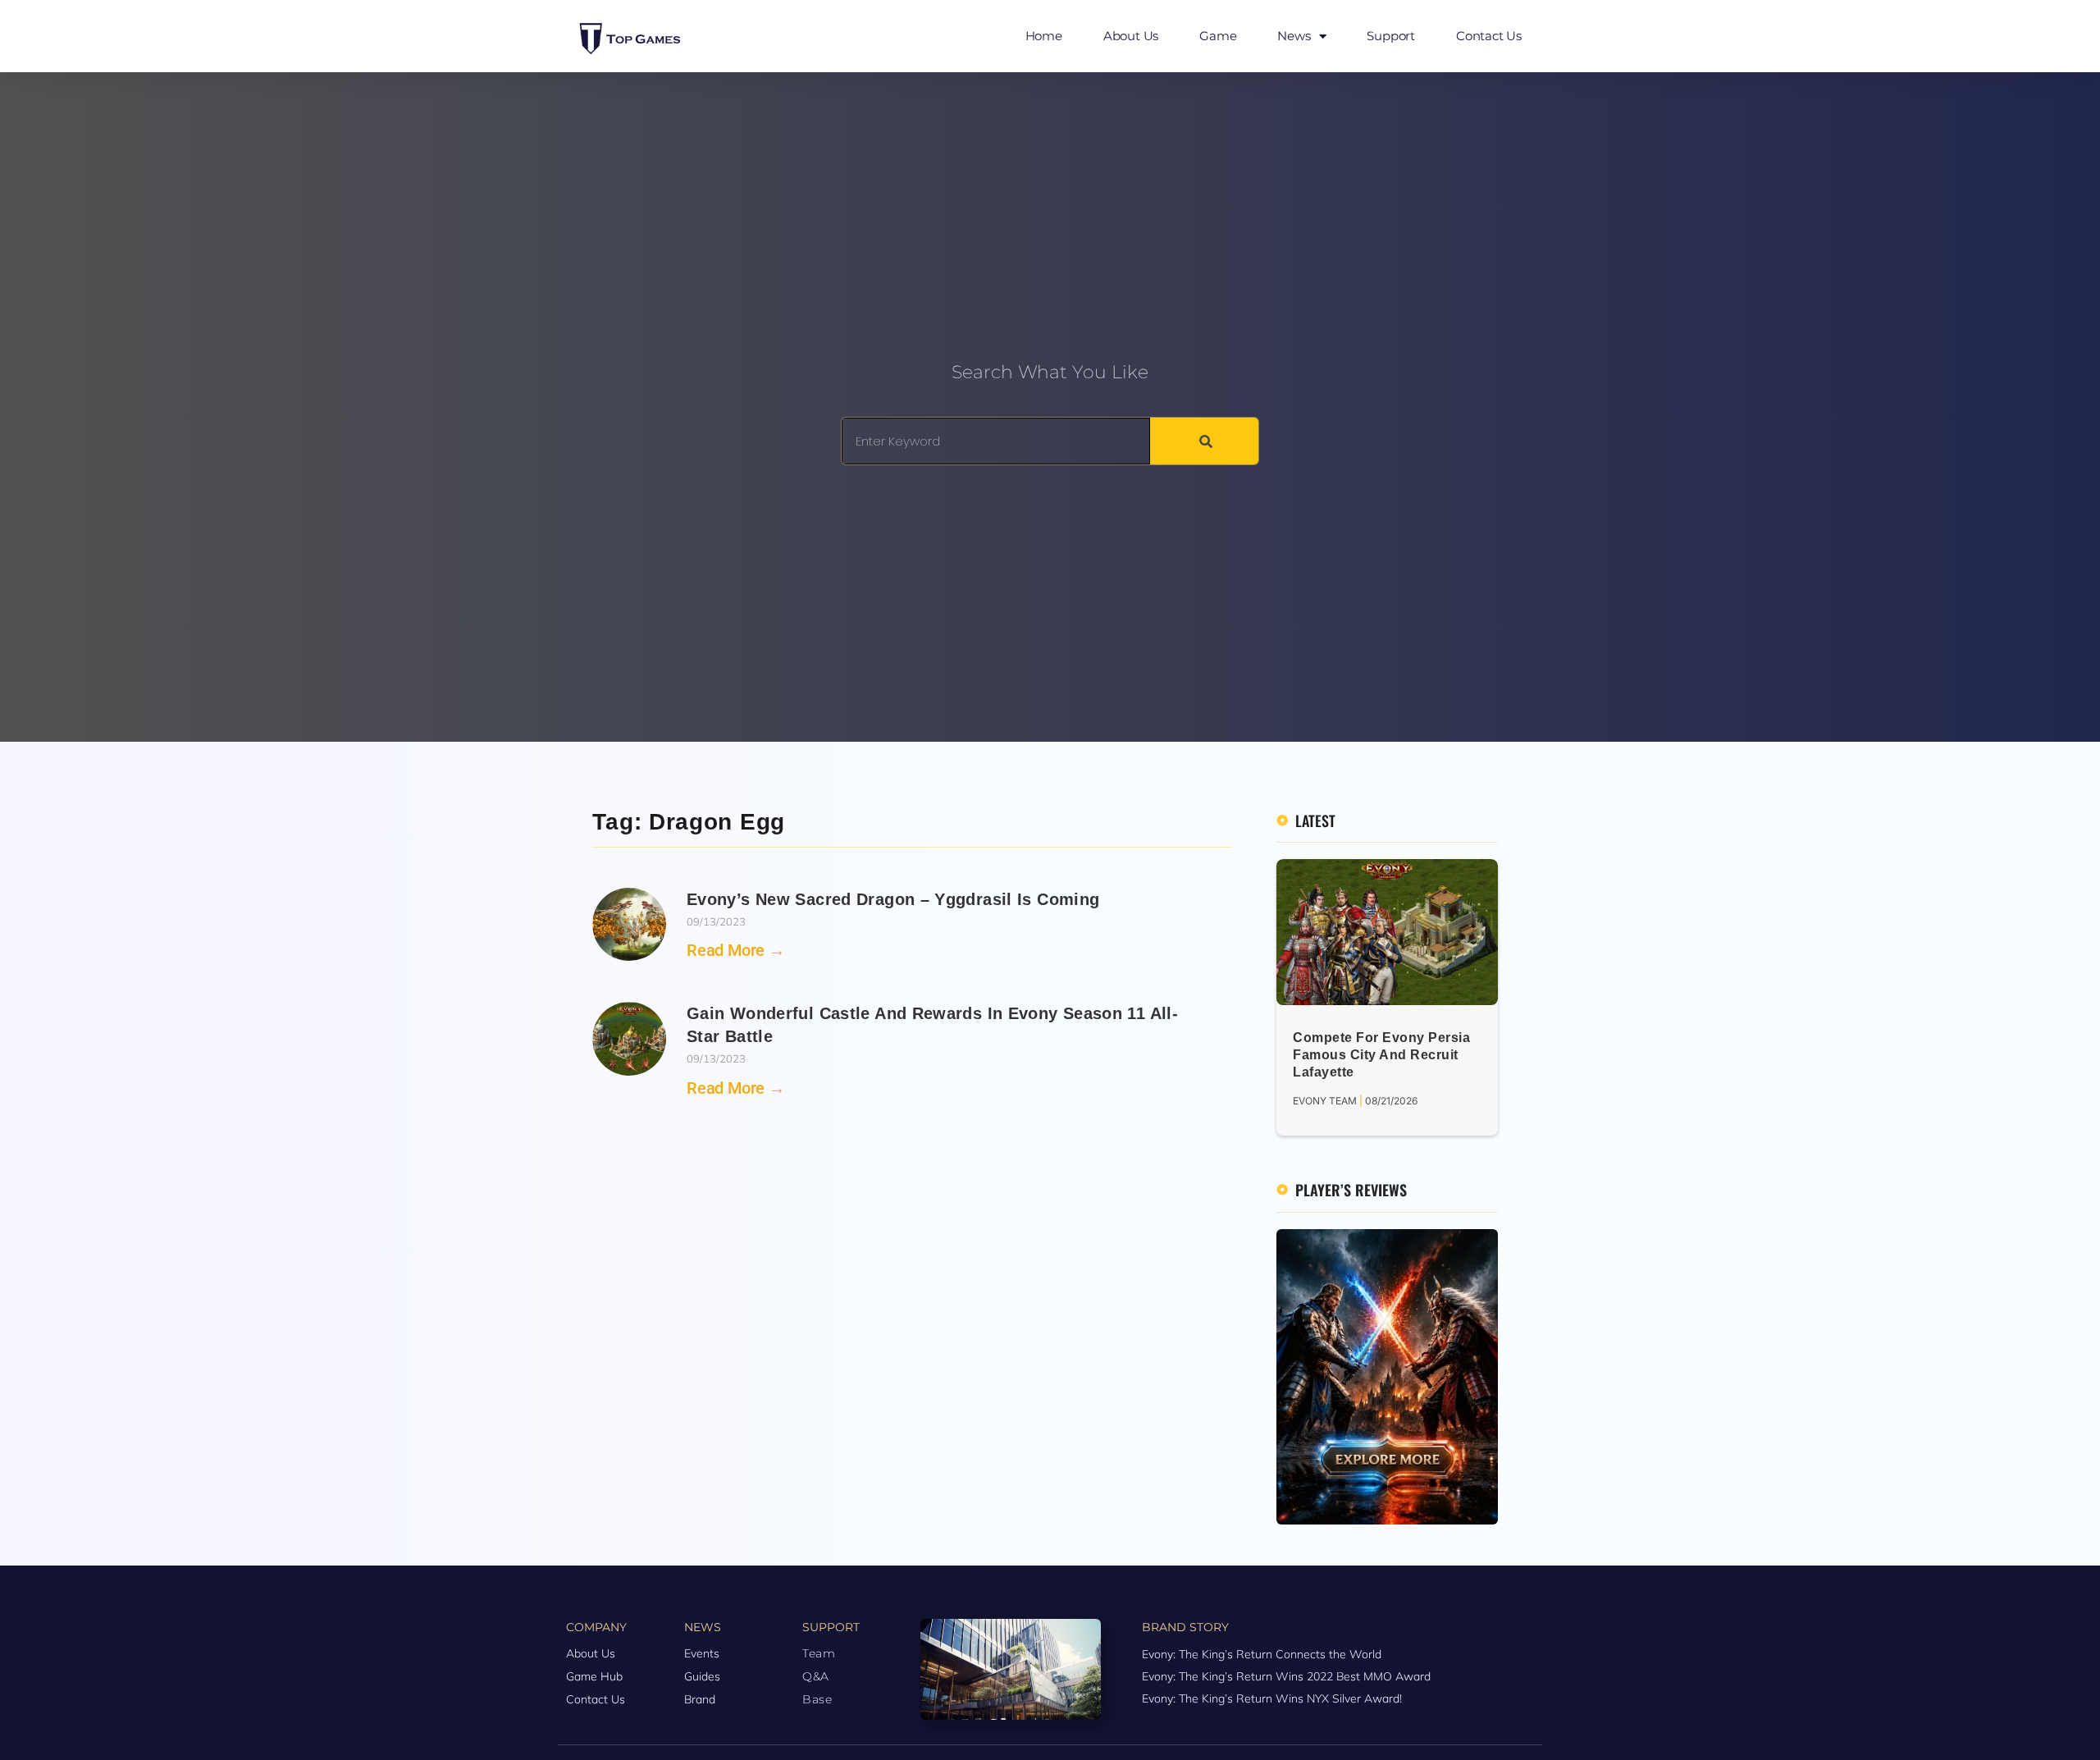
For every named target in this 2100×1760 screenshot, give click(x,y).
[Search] (1204, 441)
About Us (1131, 36)
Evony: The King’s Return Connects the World (1262, 1654)
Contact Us (1489, 36)
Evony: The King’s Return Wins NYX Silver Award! (1272, 1698)
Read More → (736, 950)
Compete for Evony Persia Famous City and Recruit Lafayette (1381, 1055)
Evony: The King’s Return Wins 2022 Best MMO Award (1286, 1676)
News (1294, 36)
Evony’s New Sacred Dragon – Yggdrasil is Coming (893, 899)
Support (1391, 36)
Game (1218, 36)
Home (1044, 36)
